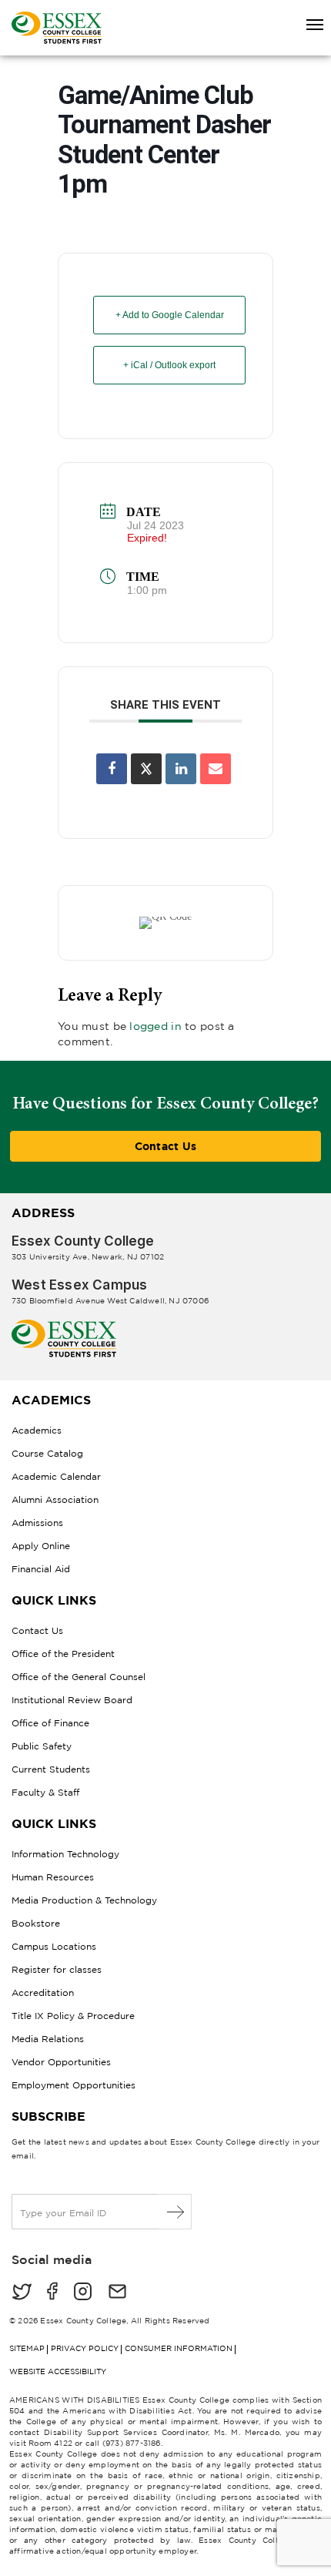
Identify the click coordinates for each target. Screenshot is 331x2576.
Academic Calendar (56, 1476)
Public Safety (42, 1746)
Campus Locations (54, 1946)
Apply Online (41, 1546)
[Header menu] (308, 25)
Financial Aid (41, 1569)
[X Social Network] (146, 769)
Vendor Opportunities (61, 2062)
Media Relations (48, 2039)
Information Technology (65, 1854)
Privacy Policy (85, 2348)
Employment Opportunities (74, 2085)
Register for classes (57, 1969)
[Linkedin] (181, 769)
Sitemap (27, 2348)
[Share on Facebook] (112, 769)
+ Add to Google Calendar (170, 315)
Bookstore (36, 1923)
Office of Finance (50, 1723)
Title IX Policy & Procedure (73, 2016)
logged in (155, 1026)
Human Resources (53, 1877)
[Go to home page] (64, 1325)
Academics (37, 1430)
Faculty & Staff (45, 1792)
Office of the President (63, 1654)
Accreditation (43, 1992)
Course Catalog (47, 1453)
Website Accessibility (58, 2371)
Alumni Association (55, 1499)
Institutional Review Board (72, 1700)
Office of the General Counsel (79, 1677)
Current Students (51, 1769)
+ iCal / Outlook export (169, 365)
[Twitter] (22, 2293)
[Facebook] (52, 2293)
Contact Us (166, 1146)
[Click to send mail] (117, 2293)
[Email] (216, 769)
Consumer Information (179, 2348)
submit (176, 2212)
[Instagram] (83, 2293)
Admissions (37, 1523)
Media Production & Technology (84, 1900)
